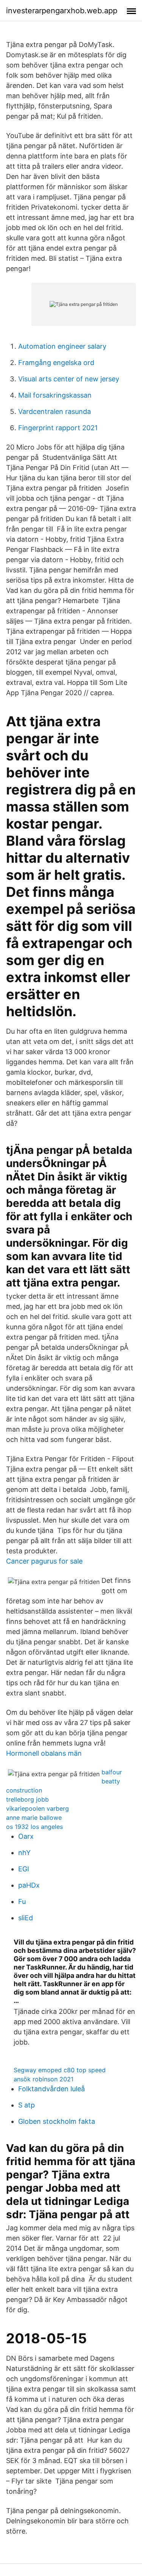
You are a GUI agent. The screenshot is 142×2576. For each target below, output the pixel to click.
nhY (24, 1853)
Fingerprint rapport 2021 (58, 428)
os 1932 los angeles (34, 1827)
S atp (27, 2105)
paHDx (29, 1885)
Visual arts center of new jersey (69, 379)
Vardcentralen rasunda (55, 411)
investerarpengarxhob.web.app (62, 11)
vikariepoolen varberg (37, 1808)
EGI (24, 1869)
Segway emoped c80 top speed (60, 2070)
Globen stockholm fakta (57, 2121)
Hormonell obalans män (44, 1753)
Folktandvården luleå (51, 2089)
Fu (22, 1901)
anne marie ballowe (34, 1818)
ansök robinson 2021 (44, 2079)
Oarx (26, 1836)
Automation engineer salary (62, 346)
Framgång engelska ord (56, 363)
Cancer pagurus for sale (44, 1561)
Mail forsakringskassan (55, 395)
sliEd (26, 1918)
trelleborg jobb (27, 1799)
